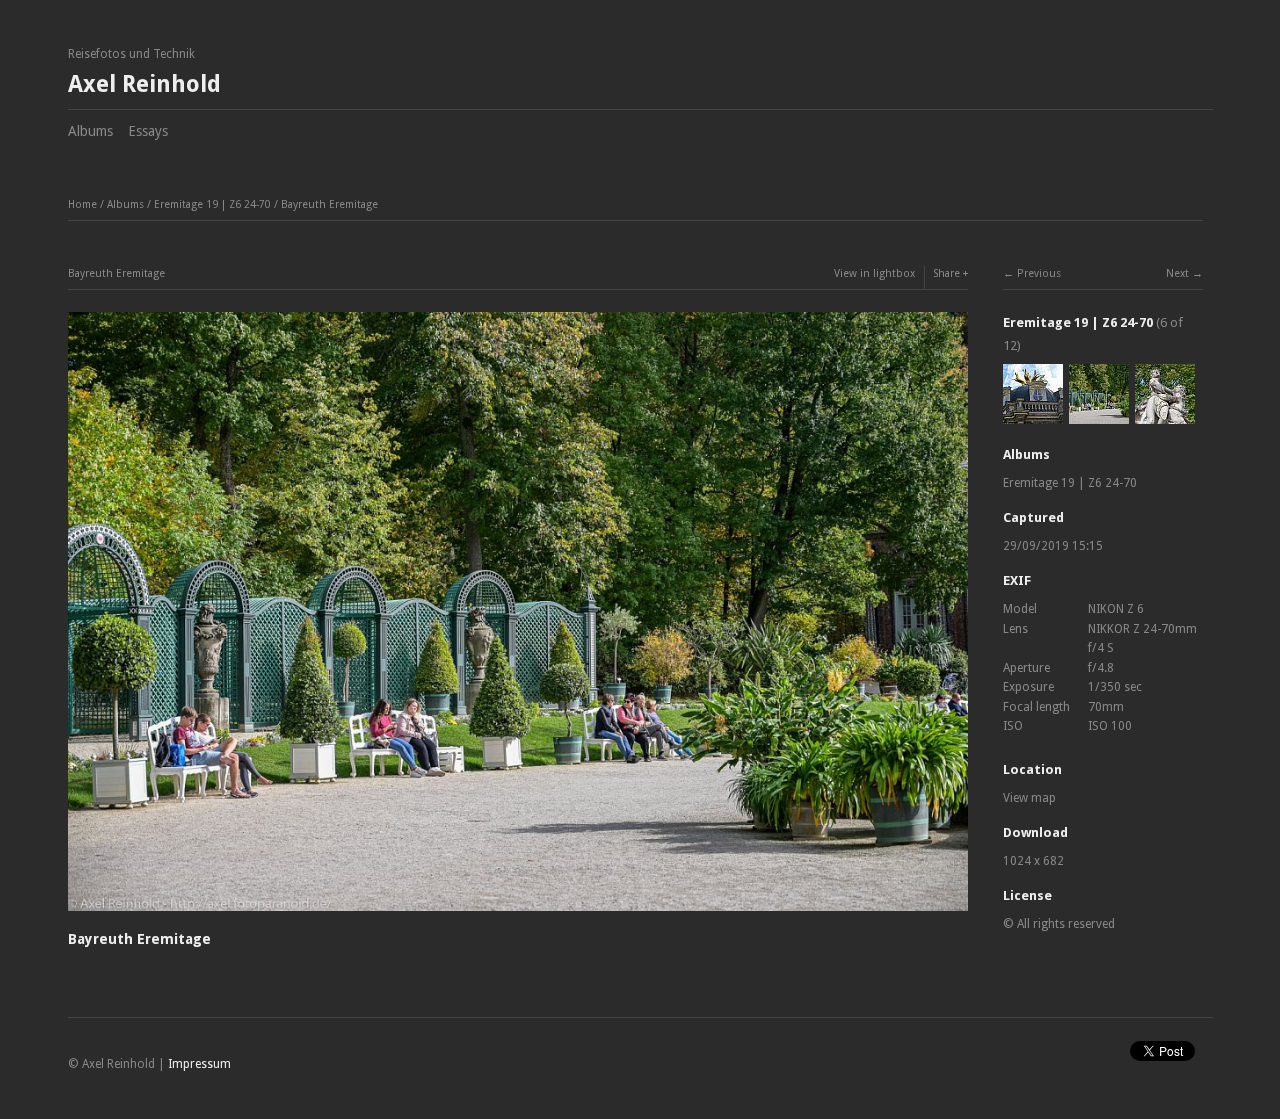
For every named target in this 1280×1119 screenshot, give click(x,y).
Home (82, 204)
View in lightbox (874, 273)
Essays (148, 131)
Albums (90, 131)
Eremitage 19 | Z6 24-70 (212, 204)
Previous (1039, 273)
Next (1177, 273)
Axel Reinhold (144, 84)
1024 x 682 (1033, 861)
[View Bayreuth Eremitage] (1033, 414)
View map (1029, 798)
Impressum (199, 1064)
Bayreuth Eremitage (329, 204)
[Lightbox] (518, 914)
